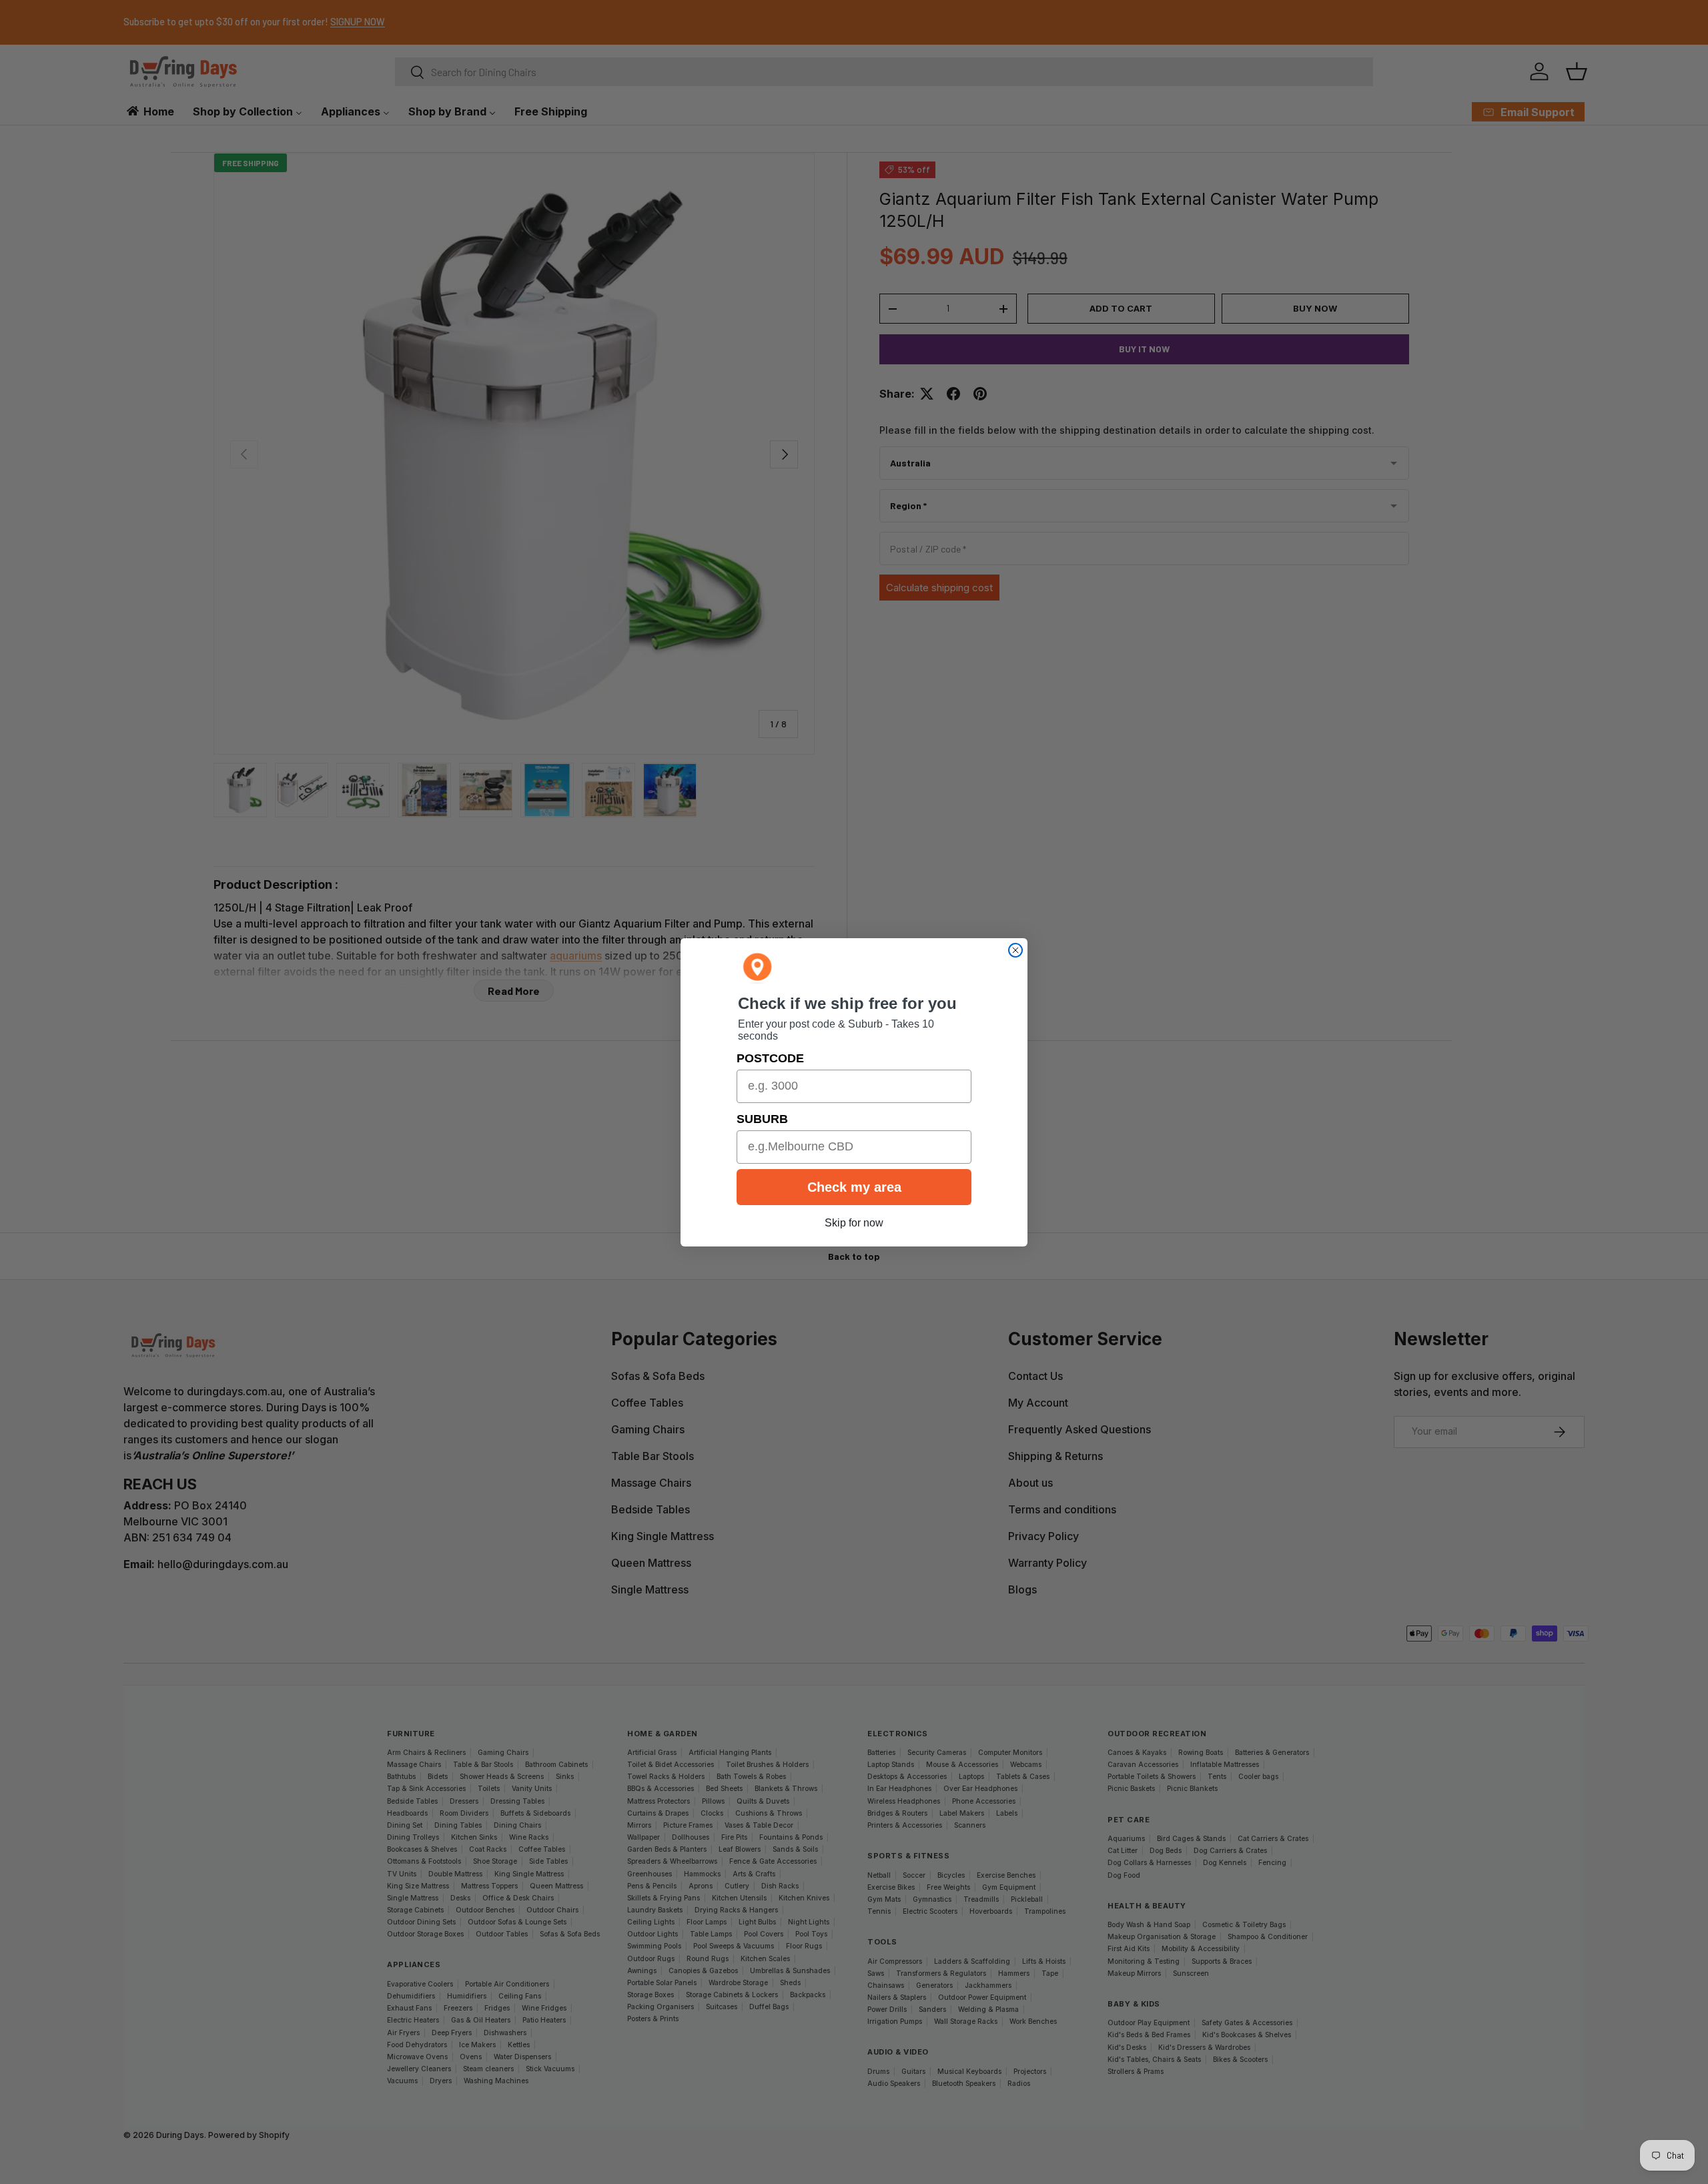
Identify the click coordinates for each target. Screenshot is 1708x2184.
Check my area (854, 1187)
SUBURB (762, 1119)
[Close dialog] (1015, 950)
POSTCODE (770, 1058)
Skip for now (854, 1223)
